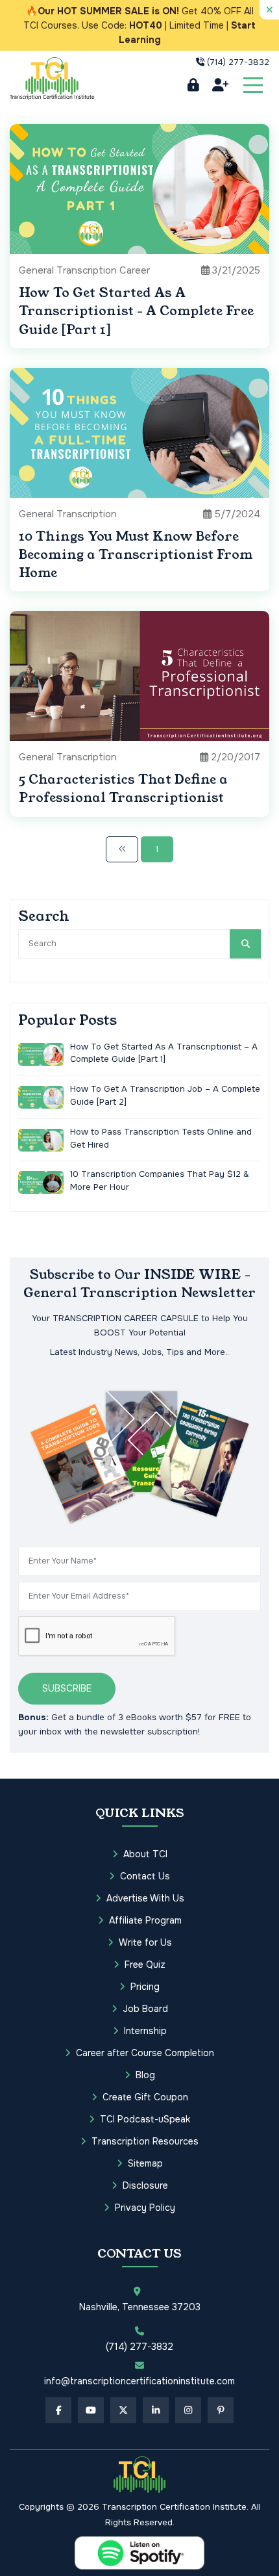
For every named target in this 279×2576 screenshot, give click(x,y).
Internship (145, 2031)
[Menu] (253, 85)
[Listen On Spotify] (139, 2553)
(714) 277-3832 (238, 62)
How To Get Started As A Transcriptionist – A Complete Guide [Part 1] (164, 1053)
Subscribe (67, 1688)
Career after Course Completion (145, 2053)
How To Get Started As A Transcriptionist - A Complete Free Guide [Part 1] (136, 311)
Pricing (145, 1987)
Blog (145, 2075)
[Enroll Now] (220, 85)
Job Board (145, 2009)
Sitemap (145, 2163)
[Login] (193, 85)
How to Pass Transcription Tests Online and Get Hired (161, 1138)
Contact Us (145, 1876)
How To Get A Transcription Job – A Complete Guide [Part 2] (165, 1095)
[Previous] (122, 849)
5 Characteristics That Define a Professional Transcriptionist (123, 789)
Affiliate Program (145, 1920)
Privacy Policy (145, 2208)
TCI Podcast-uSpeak (145, 2119)
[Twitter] (123, 2410)
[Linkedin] (156, 2410)
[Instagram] (188, 2410)
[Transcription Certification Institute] (52, 78)
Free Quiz (145, 1964)
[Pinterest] (221, 2410)
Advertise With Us (145, 1898)
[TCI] (139, 2475)
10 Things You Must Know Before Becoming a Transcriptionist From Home (136, 555)
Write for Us (145, 1942)
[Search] (245, 944)
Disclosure (145, 2185)
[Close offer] (269, 10)
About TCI (145, 1854)
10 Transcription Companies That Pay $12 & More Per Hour (159, 1180)
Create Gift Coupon (145, 2097)
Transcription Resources (145, 2141)
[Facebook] (58, 2410)
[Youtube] (91, 2410)
